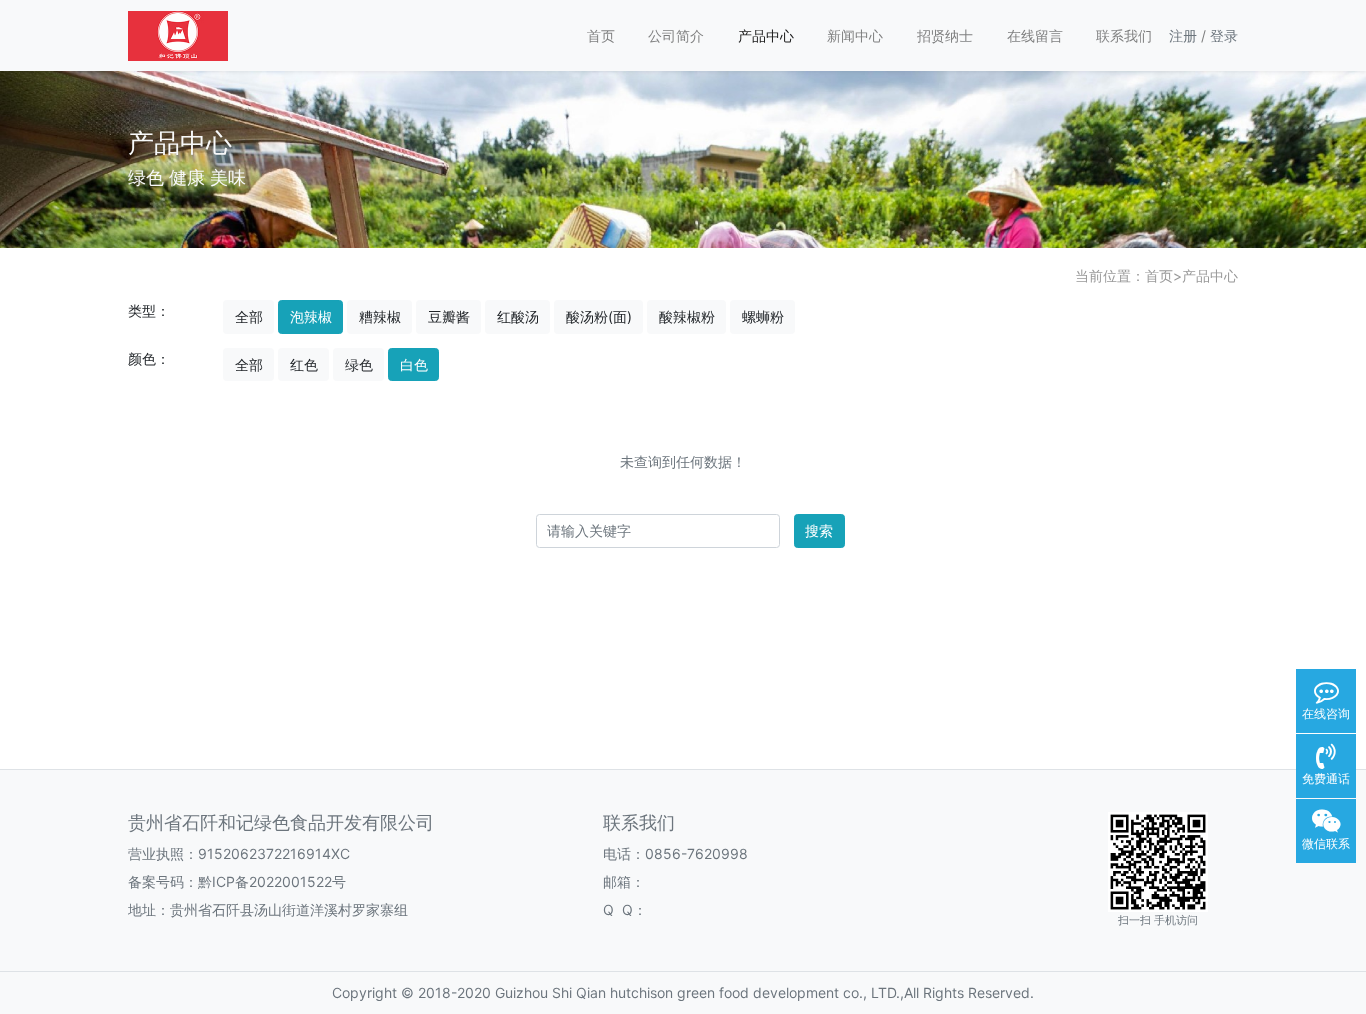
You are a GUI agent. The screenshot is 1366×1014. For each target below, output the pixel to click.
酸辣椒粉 (687, 316)
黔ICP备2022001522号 (272, 881)
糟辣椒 (380, 316)
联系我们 (1124, 35)
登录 (1224, 35)
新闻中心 (855, 35)
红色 (304, 364)
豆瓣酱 (449, 316)
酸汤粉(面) (599, 316)
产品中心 (766, 35)
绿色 (359, 364)
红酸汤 (518, 316)
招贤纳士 (945, 35)
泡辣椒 (311, 316)
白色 (414, 364)
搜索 (819, 530)
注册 (1183, 35)
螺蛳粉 (763, 316)
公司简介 (676, 35)
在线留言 (1035, 35)
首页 (601, 35)
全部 (249, 316)
